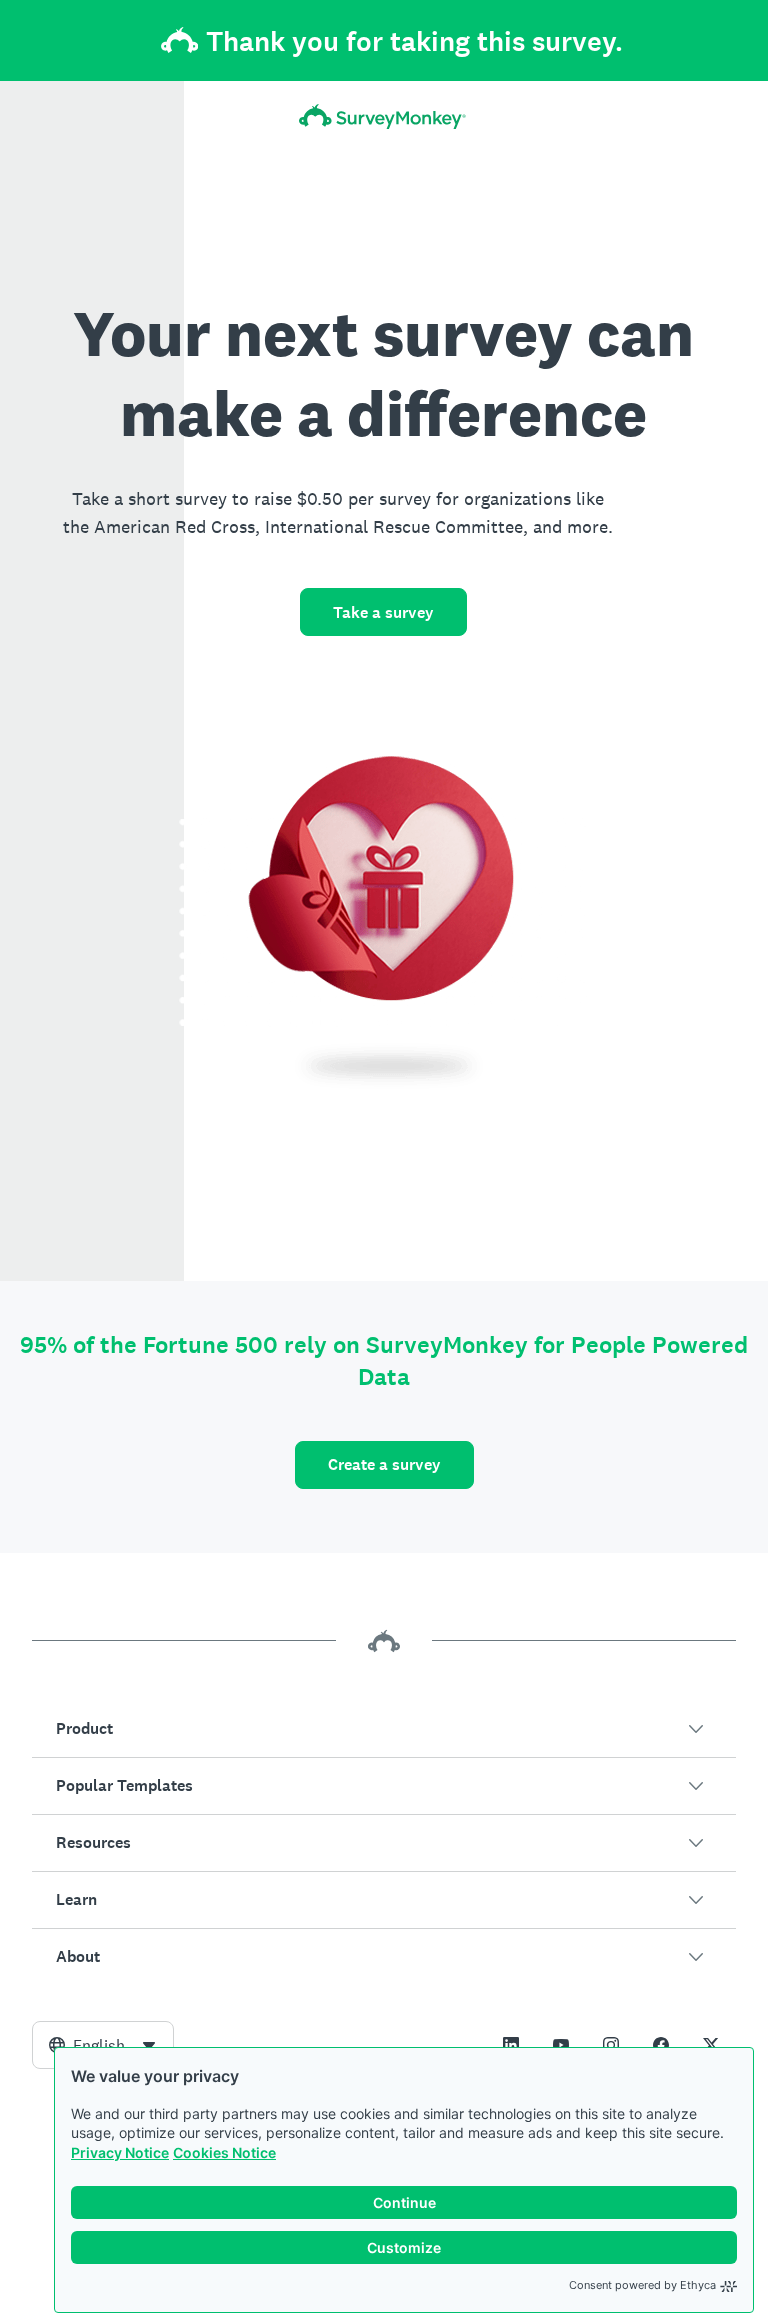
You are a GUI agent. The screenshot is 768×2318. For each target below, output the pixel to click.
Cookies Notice (224, 2152)
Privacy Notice (120, 2152)
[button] (384, 1729)
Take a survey (383, 612)
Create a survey (384, 1464)
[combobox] (103, 2045)
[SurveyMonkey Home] (384, 116)
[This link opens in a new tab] (511, 2045)
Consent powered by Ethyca (642, 2285)
